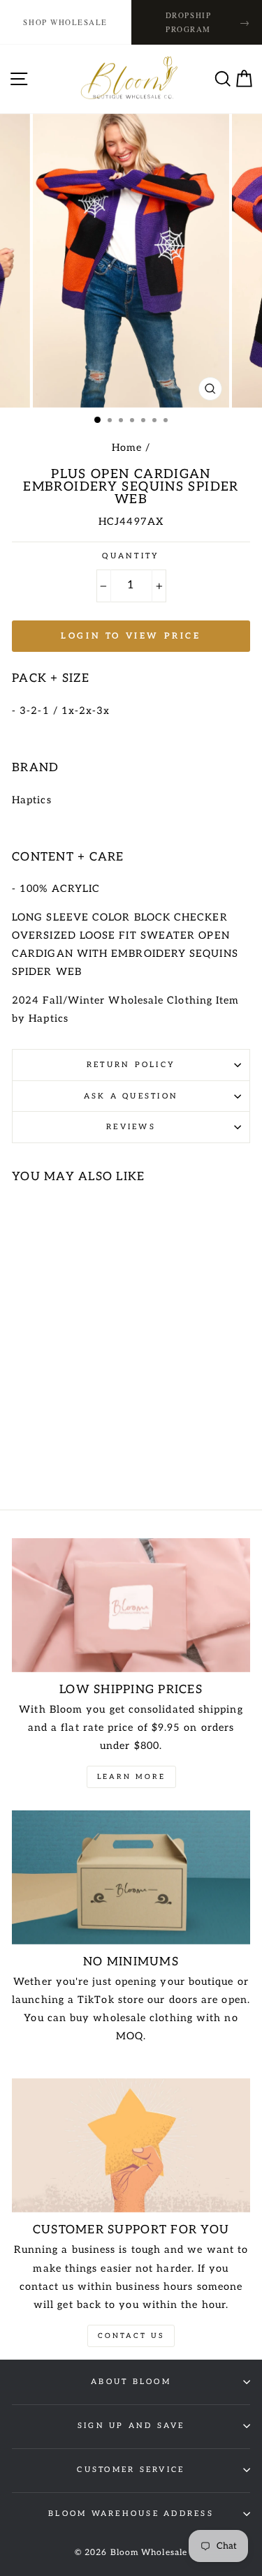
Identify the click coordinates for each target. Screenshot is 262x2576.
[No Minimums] (131, 1877)
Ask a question (131, 1096)
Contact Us (131, 2336)
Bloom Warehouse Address (131, 2514)
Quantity (131, 556)
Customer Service (131, 2470)
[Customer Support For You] (131, 2145)
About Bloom (131, 2382)
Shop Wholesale (65, 22)
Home (127, 448)
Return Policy (131, 1065)
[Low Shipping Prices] (131, 1605)
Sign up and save (131, 2426)
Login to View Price (131, 636)
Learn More (131, 1777)
